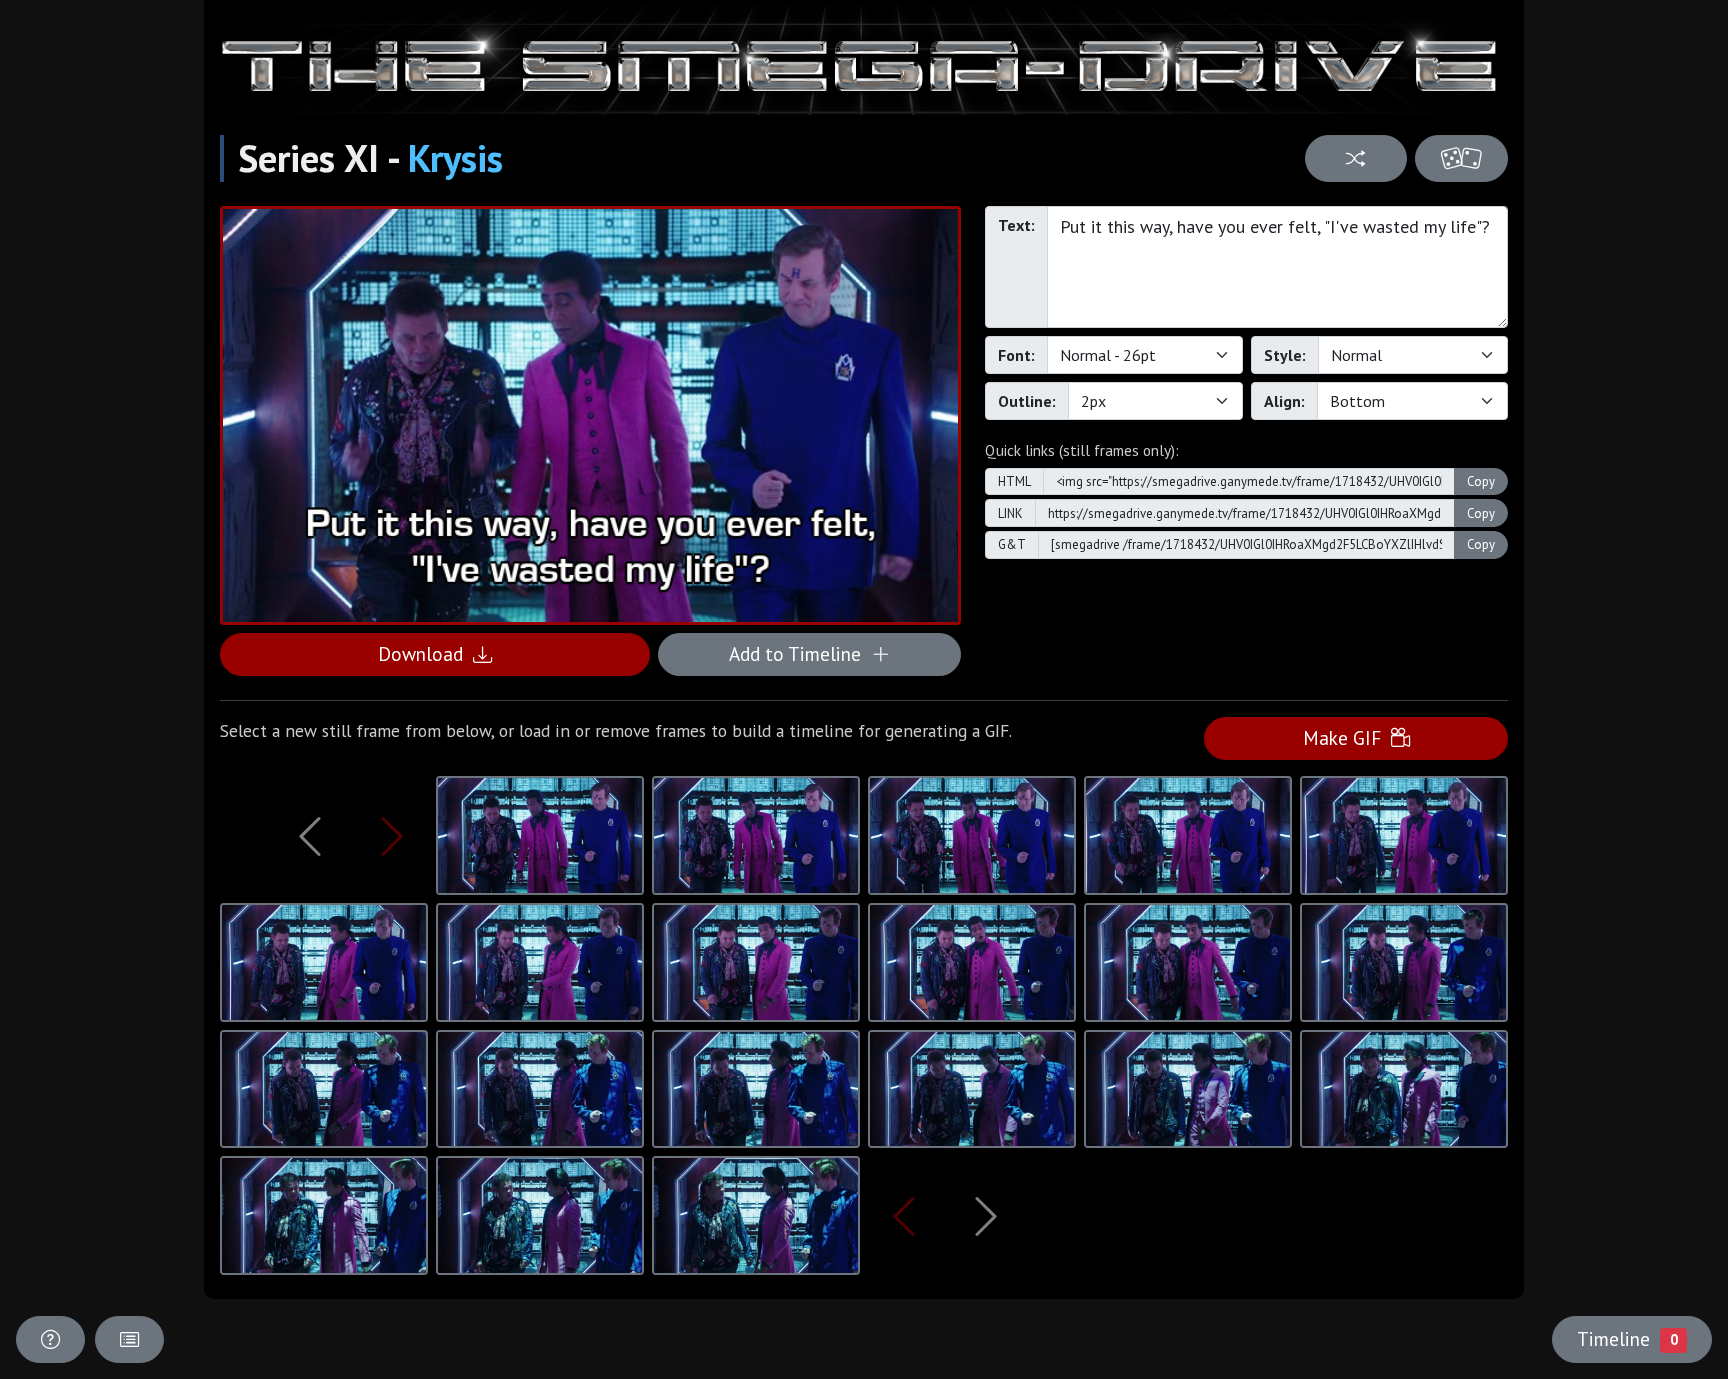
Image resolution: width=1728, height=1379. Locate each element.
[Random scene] (1355, 158)
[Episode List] (129, 1339)
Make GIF (1347, 737)
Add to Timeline (800, 653)
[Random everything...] (1461, 158)
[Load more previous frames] (310, 836)
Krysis (455, 158)
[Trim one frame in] (392, 836)
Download (425, 653)
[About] (50, 1339)
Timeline (1627, 1338)
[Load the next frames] (986, 1216)
